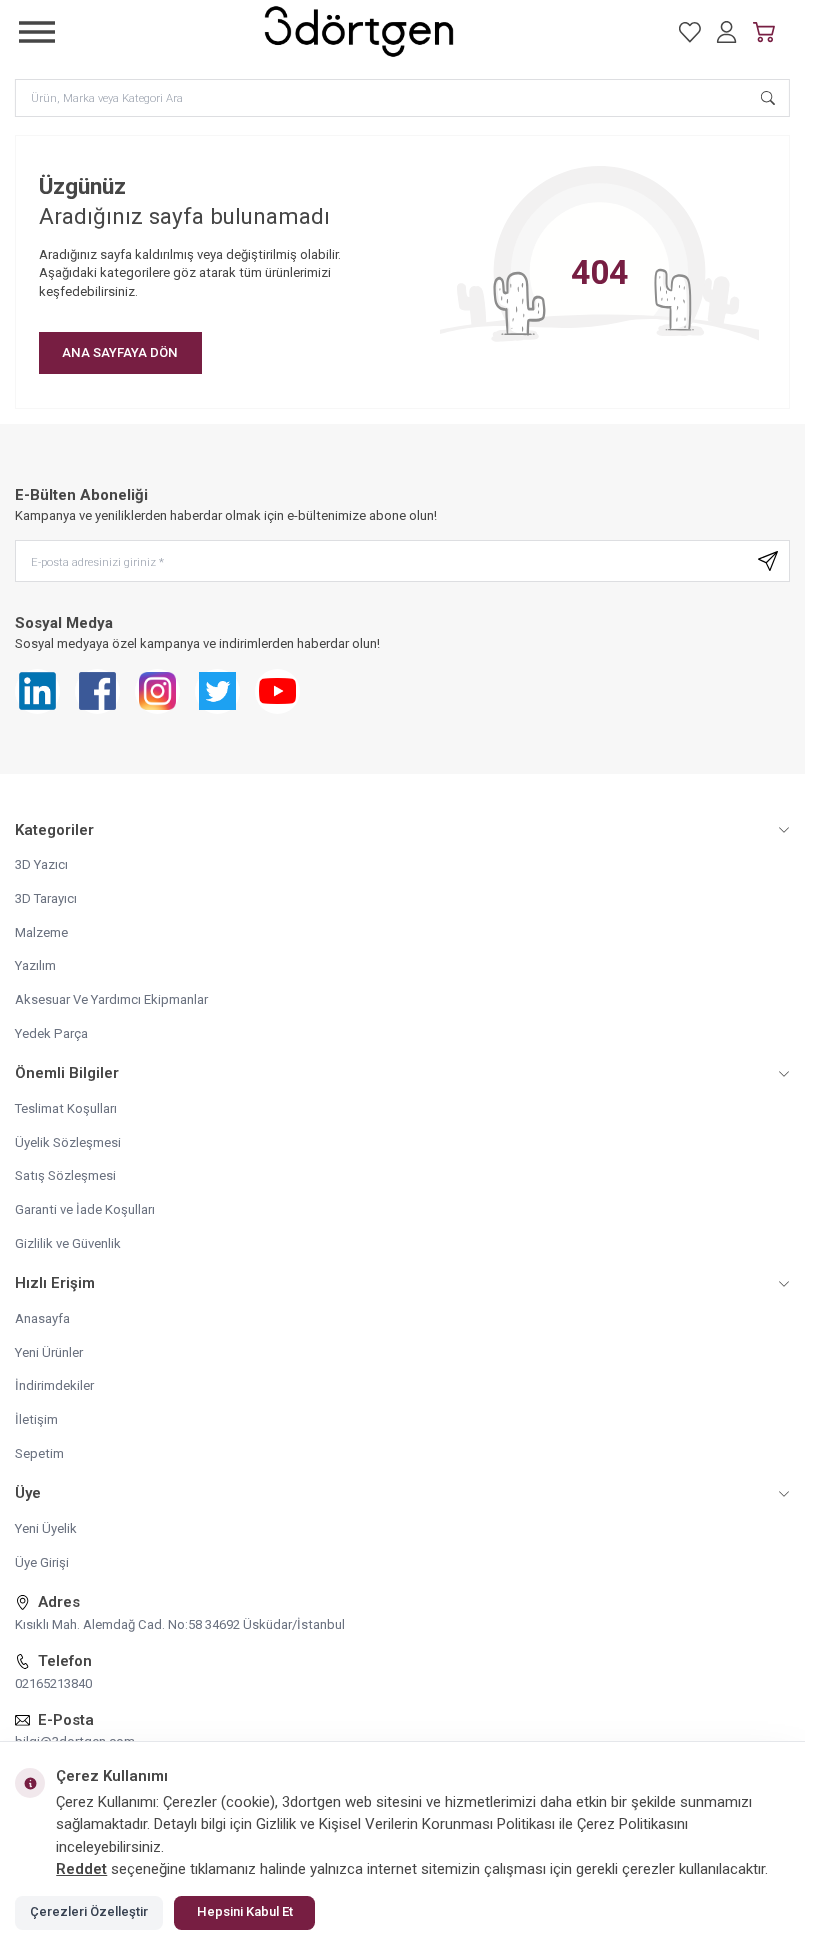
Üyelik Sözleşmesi (68, 1142)
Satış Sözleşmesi (65, 1175)
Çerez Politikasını (632, 1824)
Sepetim (39, 1453)
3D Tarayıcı (46, 898)
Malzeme (41, 932)
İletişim (36, 1419)
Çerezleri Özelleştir (89, 1911)
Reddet (81, 1869)
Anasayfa (42, 1318)
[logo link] (359, 31)
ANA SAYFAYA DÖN (120, 352)
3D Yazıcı (41, 864)
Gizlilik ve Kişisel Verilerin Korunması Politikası (405, 1824)
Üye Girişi (42, 1562)
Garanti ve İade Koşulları (85, 1209)
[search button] (768, 97)
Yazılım (35, 965)
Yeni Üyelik (46, 1528)
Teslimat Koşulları (66, 1108)
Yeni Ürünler (49, 1352)
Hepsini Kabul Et (245, 1911)
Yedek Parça (51, 1033)
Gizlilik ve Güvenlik (68, 1243)
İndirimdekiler (54, 1385)
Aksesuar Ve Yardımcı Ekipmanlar (111, 999)
